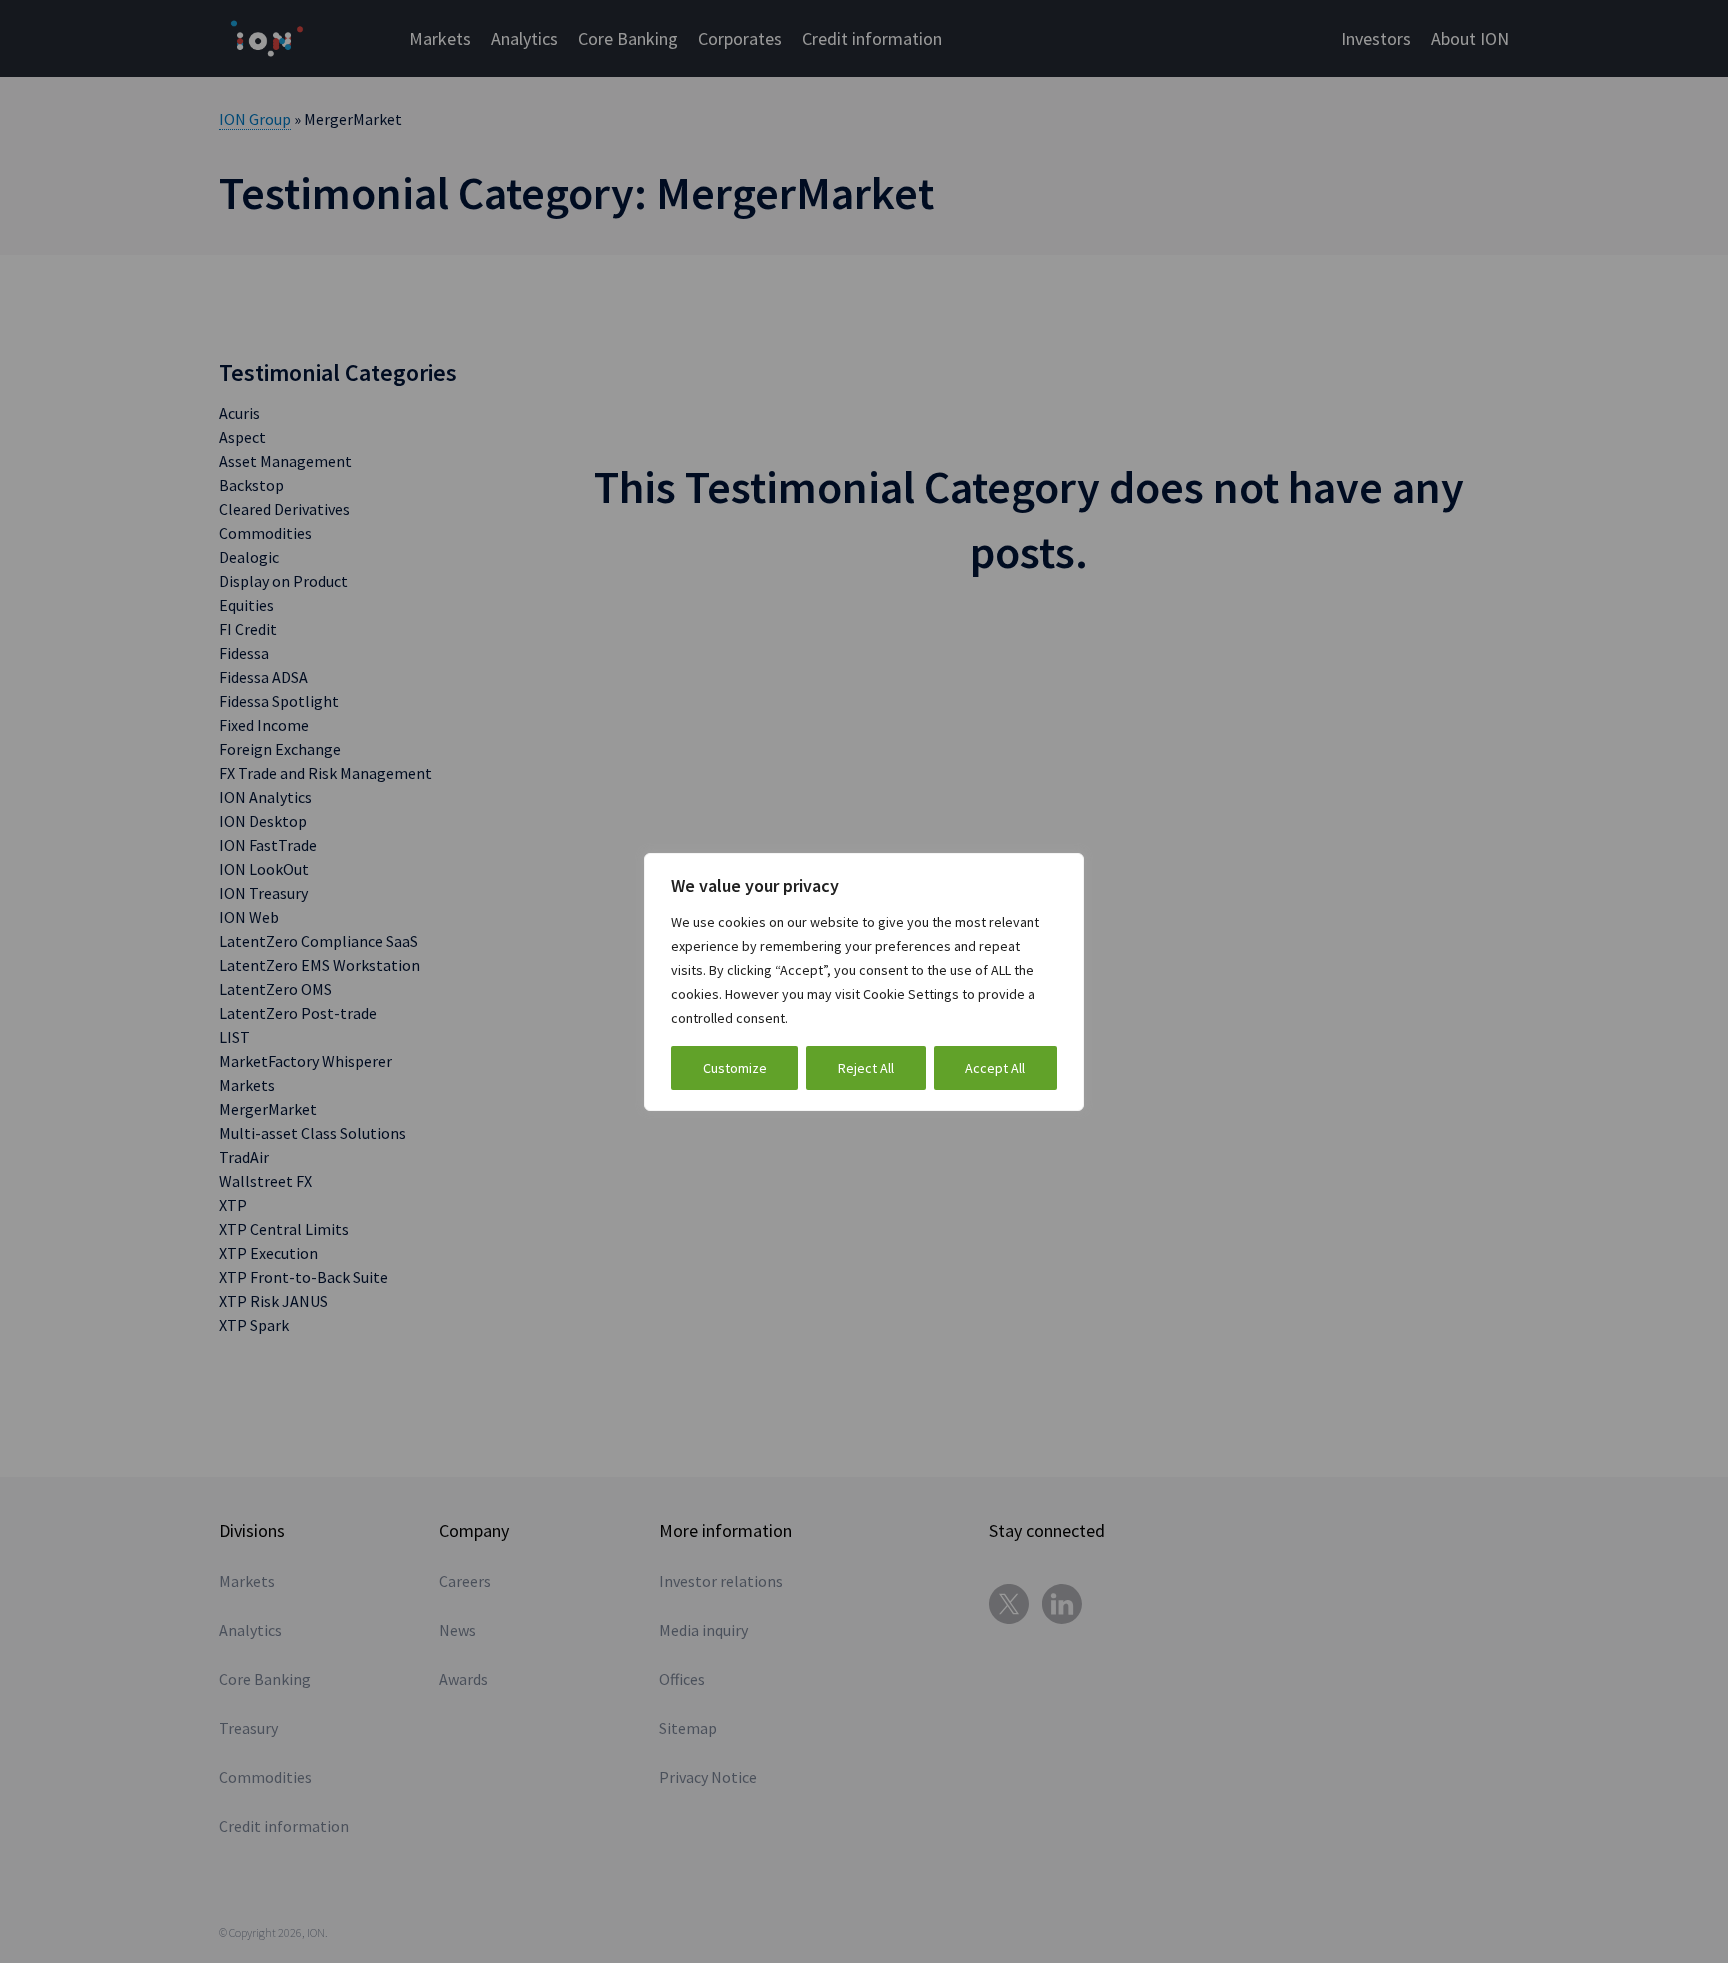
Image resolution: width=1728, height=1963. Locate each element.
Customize (735, 1068)
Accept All (995, 1068)
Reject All (866, 1068)
